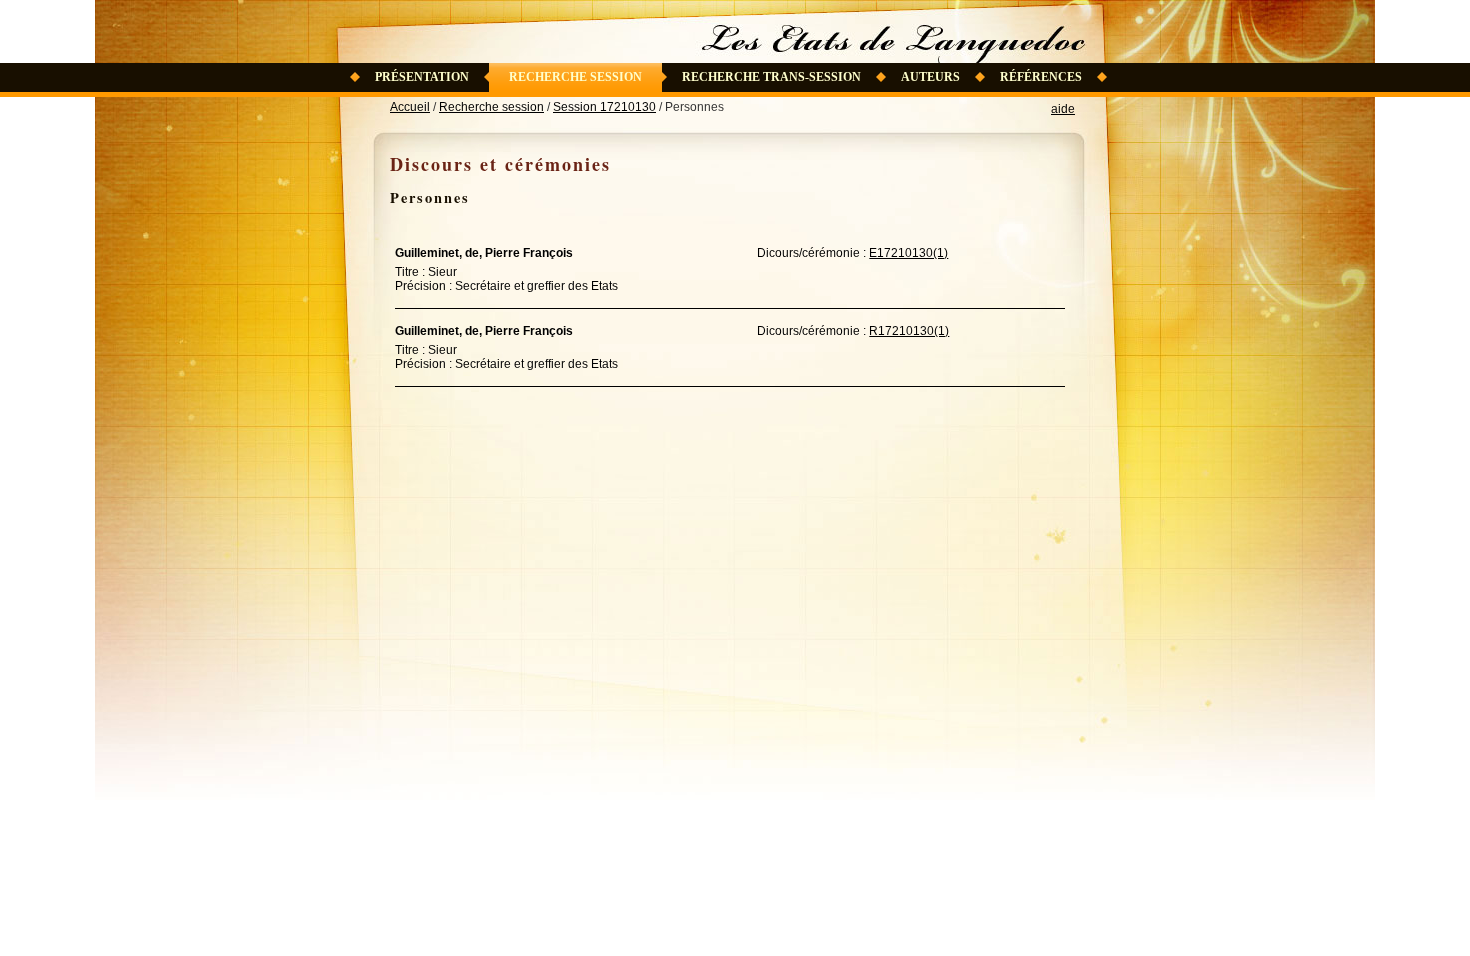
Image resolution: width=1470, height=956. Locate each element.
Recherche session (575, 77)
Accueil (410, 107)
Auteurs (930, 77)
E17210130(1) (908, 253)
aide (1063, 109)
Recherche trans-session (771, 77)
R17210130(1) (909, 331)
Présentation (422, 77)
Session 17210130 (604, 107)
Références (1041, 77)
